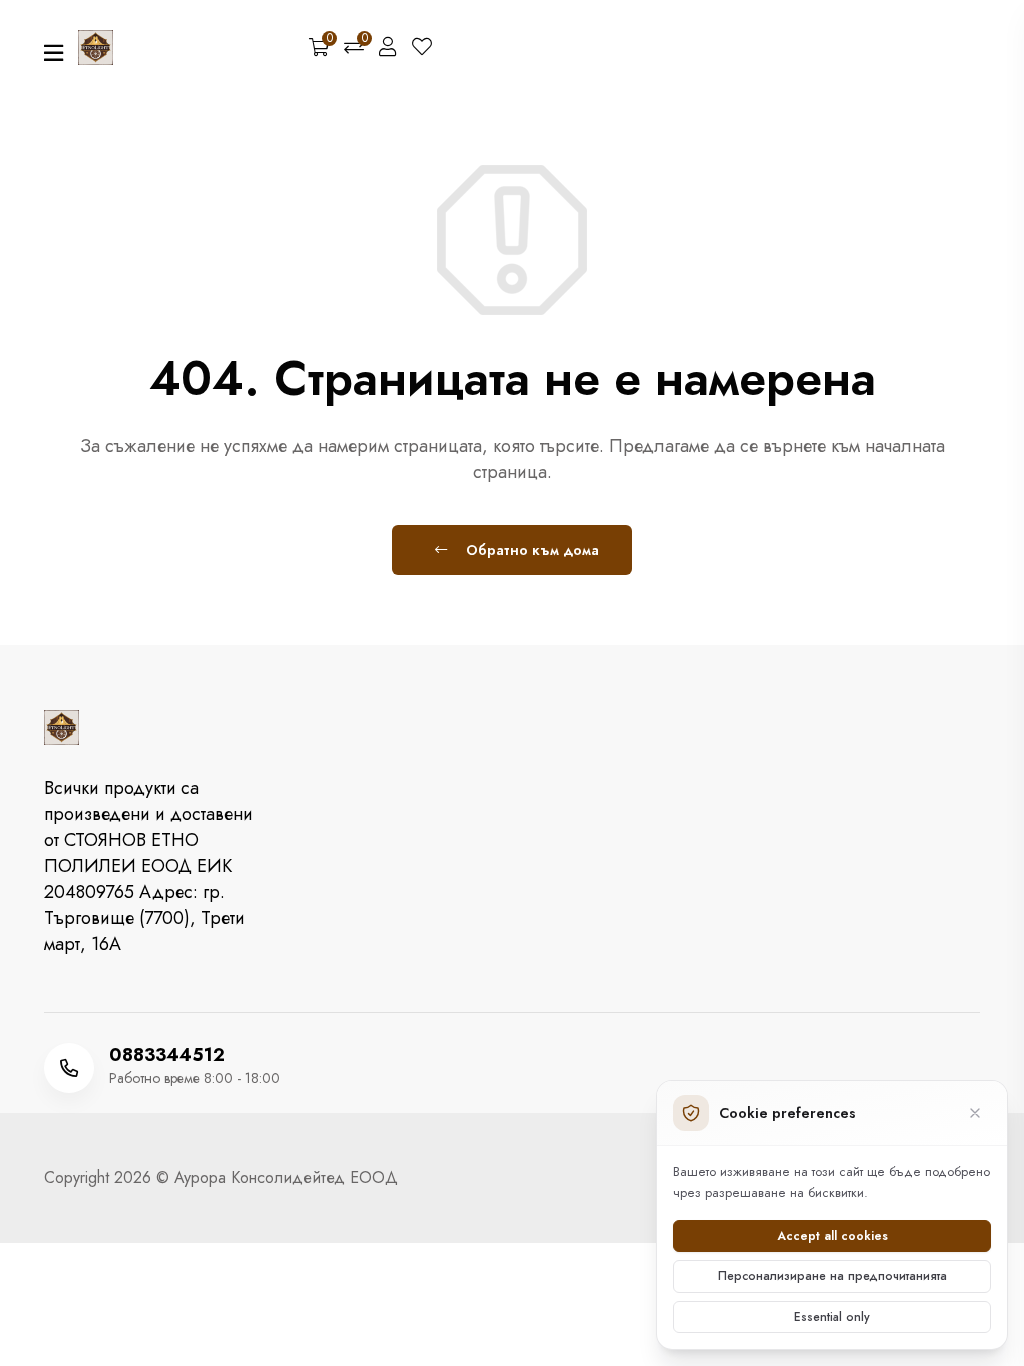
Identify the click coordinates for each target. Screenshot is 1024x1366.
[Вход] (388, 48)
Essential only (832, 1317)
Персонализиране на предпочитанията (832, 1276)
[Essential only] (975, 1113)
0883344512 (167, 1055)
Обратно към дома (530, 550)
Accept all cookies (832, 1236)
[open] (53, 53)
